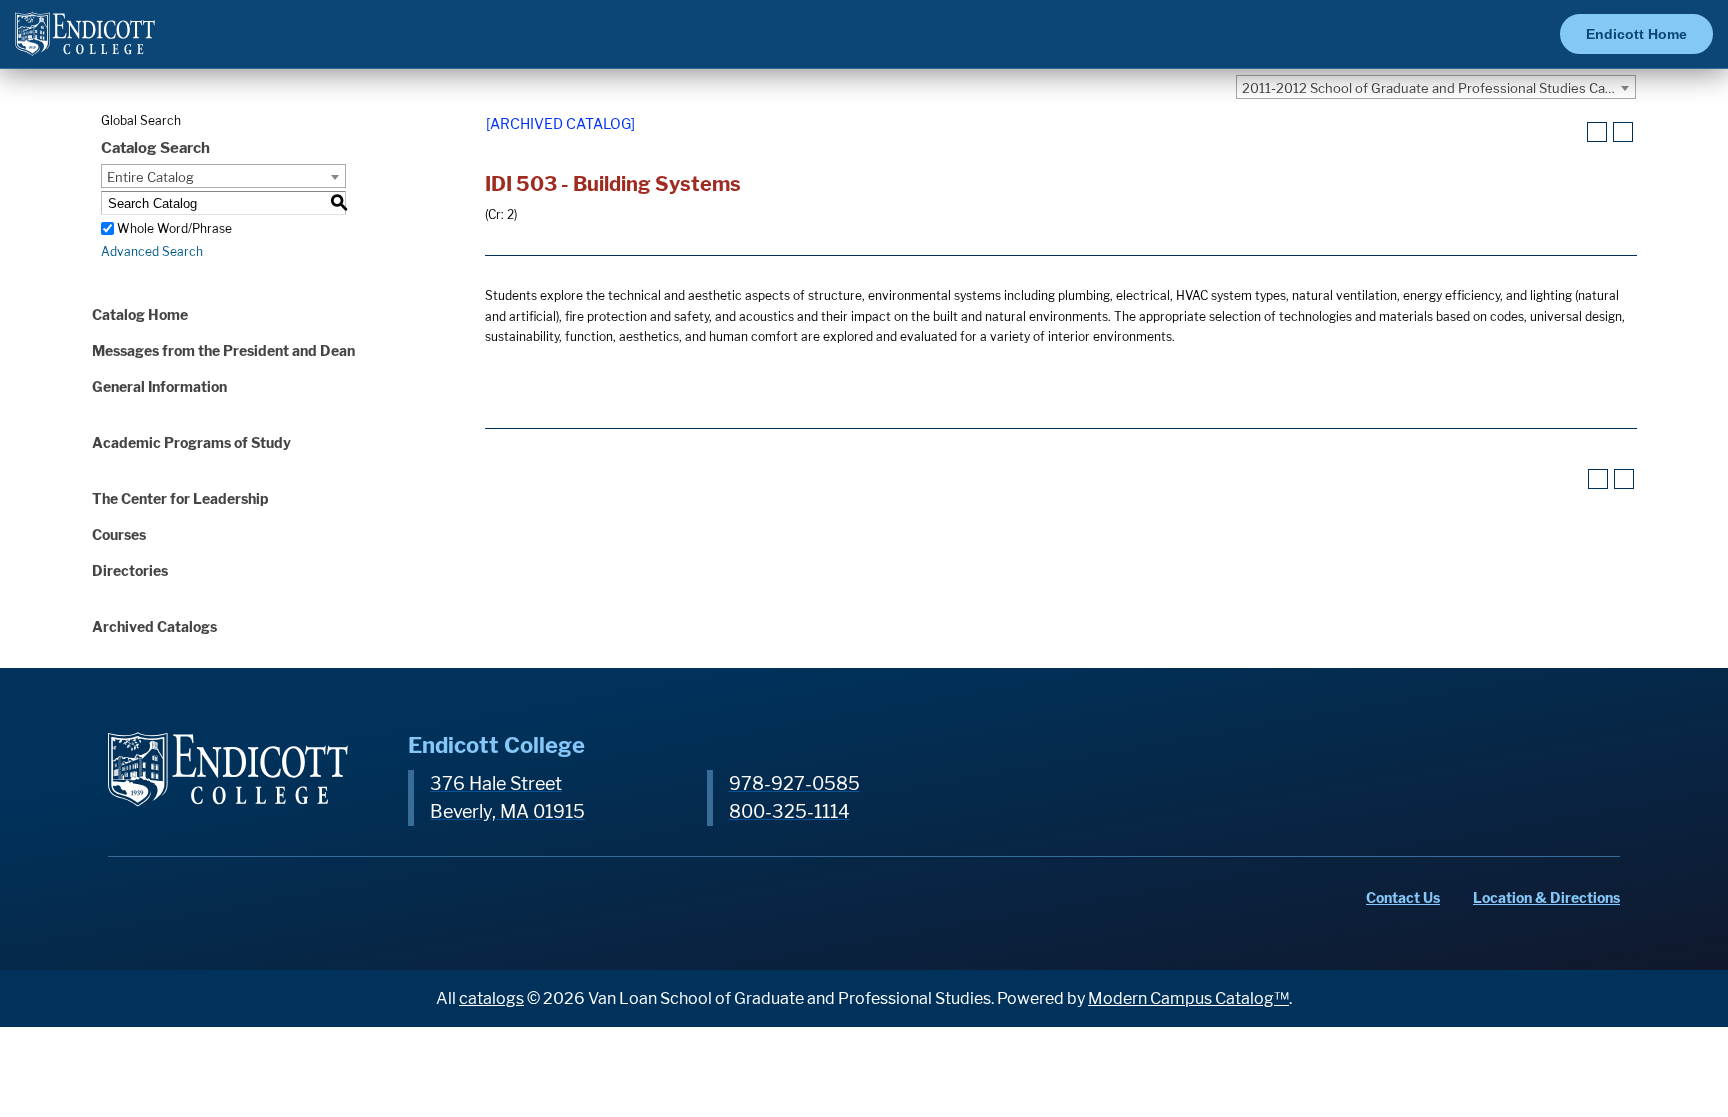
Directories (130, 570)
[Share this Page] (1572, 133)
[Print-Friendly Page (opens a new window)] (1597, 132)
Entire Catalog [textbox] (150, 177)
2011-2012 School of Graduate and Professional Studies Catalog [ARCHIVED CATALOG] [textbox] (1438, 88)
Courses (119, 534)
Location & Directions (1546, 897)
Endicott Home (1636, 34)
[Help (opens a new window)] (1623, 132)
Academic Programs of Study (191, 442)
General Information (159, 386)
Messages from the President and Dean (223, 350)
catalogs (491, 998)
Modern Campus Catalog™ (1188, 998)
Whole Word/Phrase (174, 228)
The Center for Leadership (180, 498)
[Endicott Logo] (85, 42)
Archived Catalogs (154, 626)
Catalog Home (140, 314)
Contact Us (1403, 897)
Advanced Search (152, 251)
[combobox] (1436, 87)
